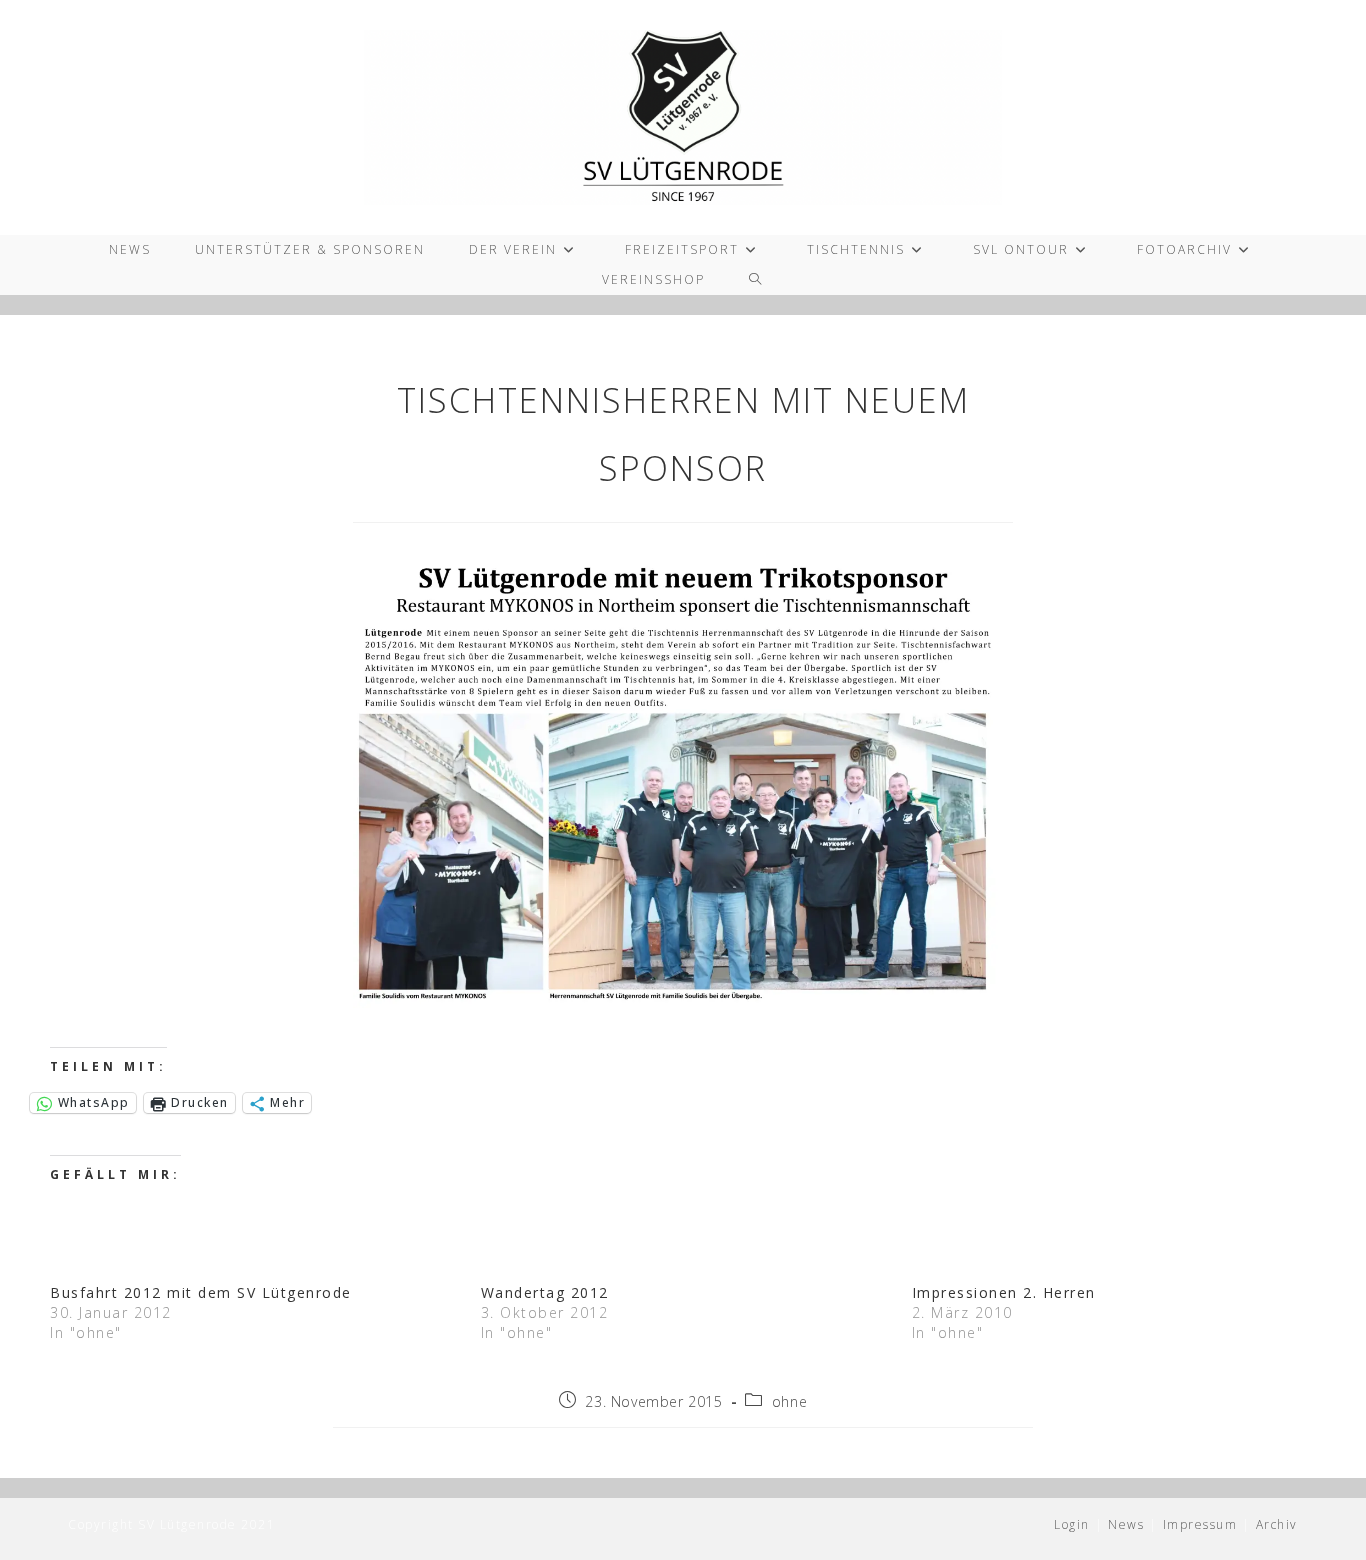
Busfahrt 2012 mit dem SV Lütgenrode (201, 1292)
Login (1072, 1524)
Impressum (1200, 1524)
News (1126, 1524)
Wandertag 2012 (545, 1292)
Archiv (1277, 1524)
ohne (789, 1401)
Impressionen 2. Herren (1004, 1292)
